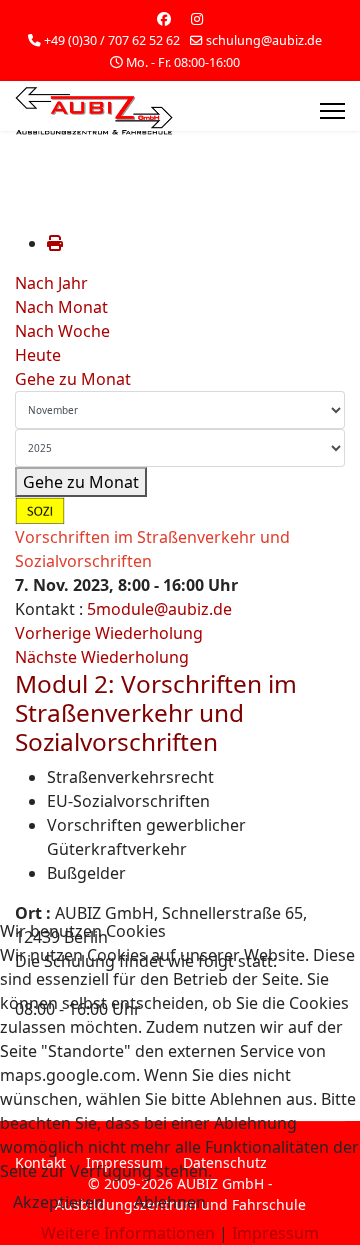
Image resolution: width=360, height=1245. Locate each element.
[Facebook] (164, 18)
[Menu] (332, 111)
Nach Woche (62, 331)
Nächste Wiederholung (102, 657)
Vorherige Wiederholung (109, 633)
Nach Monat (61, 307)
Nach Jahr (51, 283)
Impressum (275, 1233)
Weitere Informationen (128, 1233)
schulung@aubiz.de (264, 40)
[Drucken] (55, 243)
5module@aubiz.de (159, 609)
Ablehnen (170, 1202)
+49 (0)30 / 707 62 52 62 (112, 40)
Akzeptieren (58, 1202)
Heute (38, 355)
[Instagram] (197, 18)
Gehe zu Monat (73, 379)
